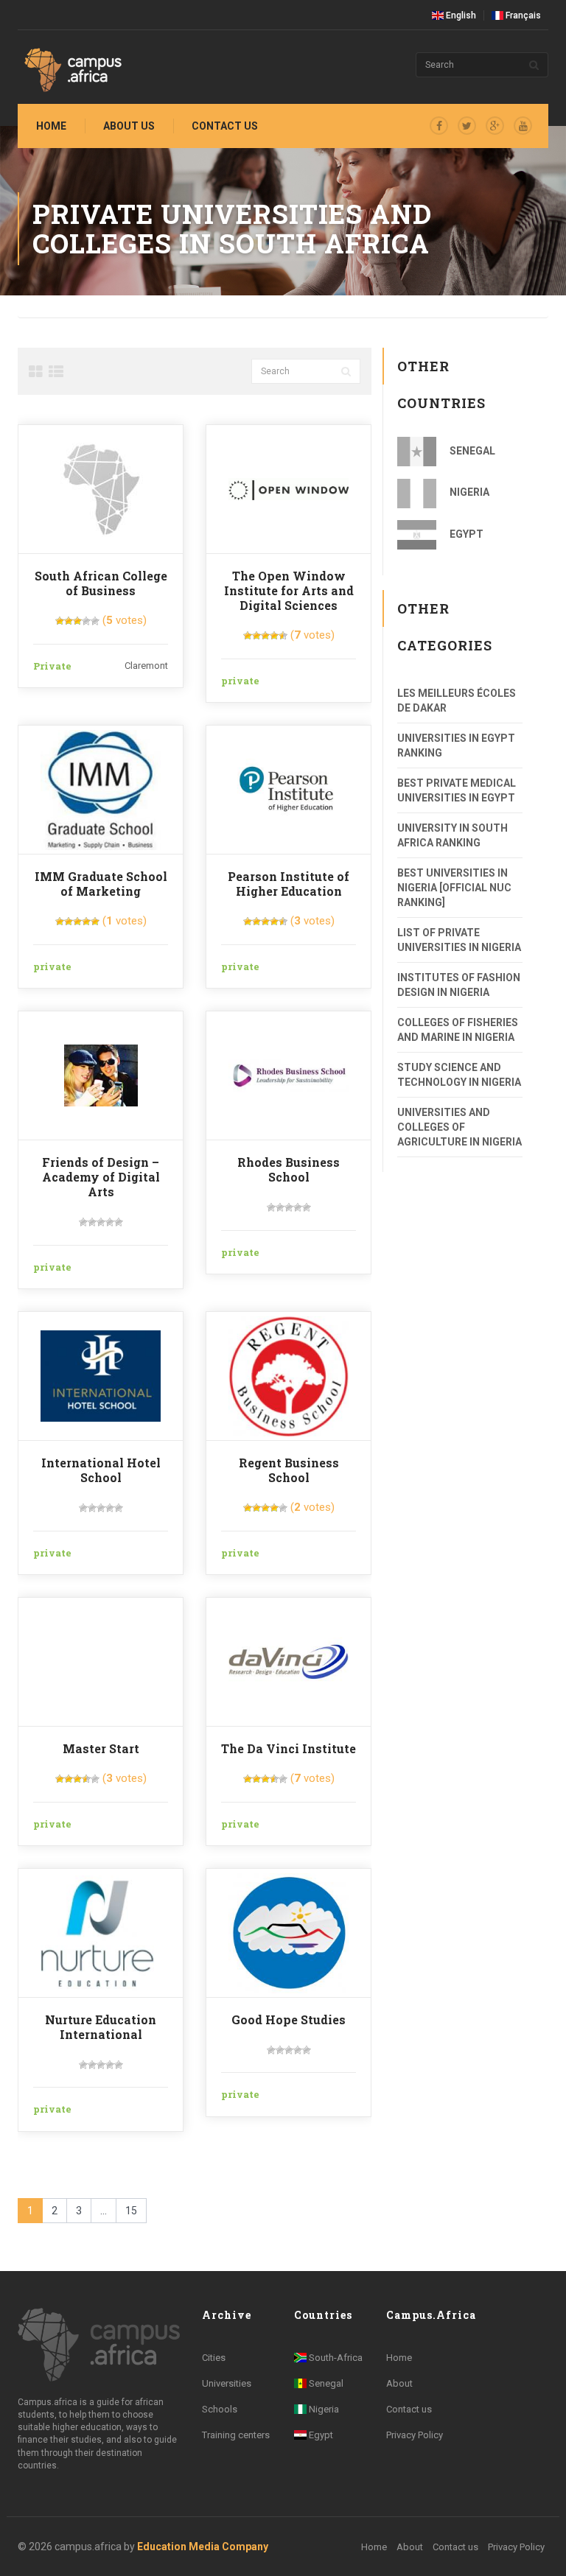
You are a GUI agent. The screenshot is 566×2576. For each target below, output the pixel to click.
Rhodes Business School (289, 1169)
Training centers (236, 2435)
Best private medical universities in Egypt (457, 790)
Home (51, 126)
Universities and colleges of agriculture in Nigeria (460, 1127)
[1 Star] (60, 621)
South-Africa (335, 2358)
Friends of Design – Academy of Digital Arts (101, 1177)
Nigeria (468, 492)
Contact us (225, 126)
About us (129, 126)
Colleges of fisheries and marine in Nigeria (458, 1030)
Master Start (101, 1748)
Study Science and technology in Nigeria (459, 1075)
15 (131, 2211)
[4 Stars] (86, 621)
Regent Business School (289, 1470)
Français (522, 15)
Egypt (465, 534)
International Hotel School (101, 1470)
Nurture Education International (101, 2027)
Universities (227, 2383)
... (104, 2211)
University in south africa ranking (453, 835)
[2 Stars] (69, 621)
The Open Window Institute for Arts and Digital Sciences (289, 590)
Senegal (471, 451)
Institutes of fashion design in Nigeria (459, 985)
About (399, 2383)
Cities (214, 2358)
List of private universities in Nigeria (459, 940)
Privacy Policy (415, 2435)
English (460, 15)
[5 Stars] (95, 621)
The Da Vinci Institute (289, 1748)
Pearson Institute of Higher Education (289, 884)
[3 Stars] (77, 621)
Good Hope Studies (289, 2019)
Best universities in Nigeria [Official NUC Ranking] (454, 888)
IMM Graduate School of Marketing (101, 884)
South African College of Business (101, 583)
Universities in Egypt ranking (456, 745)
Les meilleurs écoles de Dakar (457, 701)
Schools (220, 2409)
